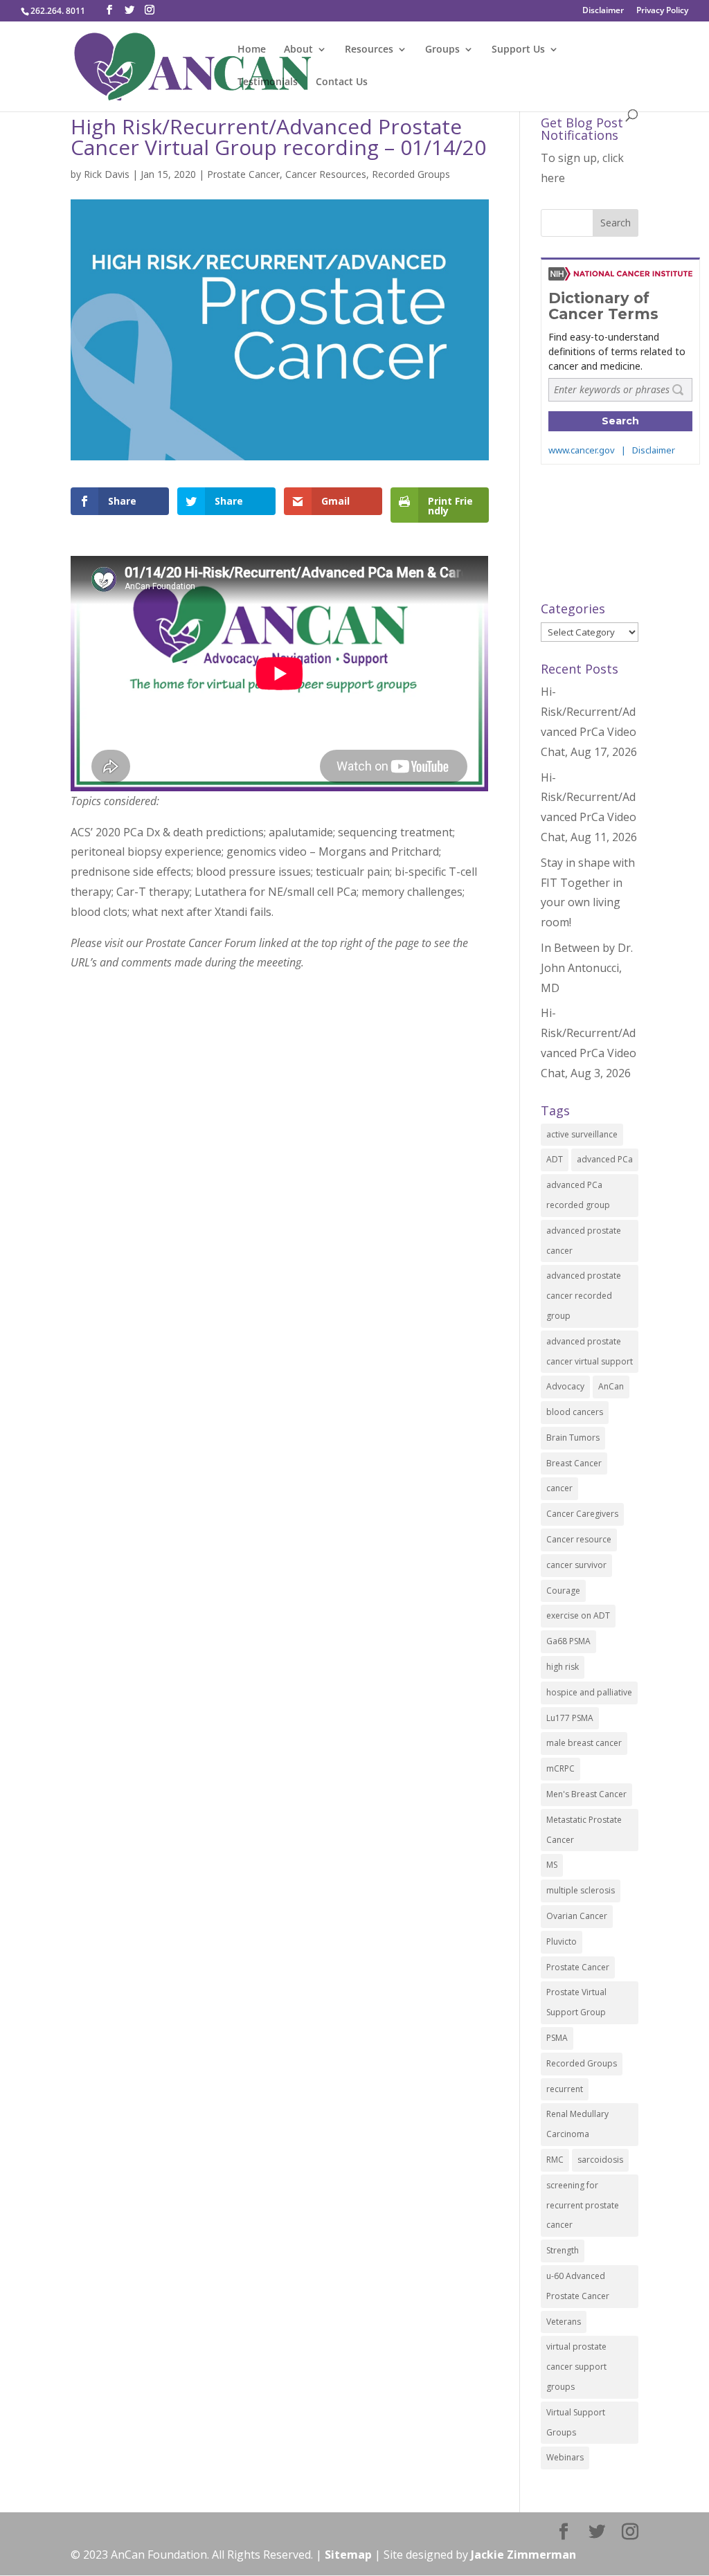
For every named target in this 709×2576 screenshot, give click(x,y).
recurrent (565, 2089)
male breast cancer (584, 1743)
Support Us (518, 50)
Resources (369, 50)
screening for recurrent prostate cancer (583, 2205)
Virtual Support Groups (576, 2422)
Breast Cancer (574, 1463)
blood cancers (575, 1412)
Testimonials (268, 82)
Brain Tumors (573, 1438)
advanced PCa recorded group (578, 1195)
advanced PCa (605, 1159)
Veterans (564, 2322)
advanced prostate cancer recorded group (584, 1296)
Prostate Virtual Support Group (576, 2002)
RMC (555, 2160)
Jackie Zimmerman (523, 2555)
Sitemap (348, 2555)
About (298, 50)
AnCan (611, 1386)
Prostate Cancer (243, 174)
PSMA (557, 2038)
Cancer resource (579, 1539)
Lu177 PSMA (570, 1718)
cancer (559, 1488)
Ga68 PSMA (568, 1641)
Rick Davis (107, 174)
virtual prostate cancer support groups (576, 2367)
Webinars (565, 2457)
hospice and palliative (589, 1692)
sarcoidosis (600, 2160)
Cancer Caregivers (582, 1514)
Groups (442, 50)
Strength (563, 2250)
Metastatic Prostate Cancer (584, 1830)
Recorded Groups (411, 174)
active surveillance (582, 1134)
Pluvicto (562, 1942)
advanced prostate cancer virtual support (590, 1351)
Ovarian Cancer (577, 1916)
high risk (563, 1667)
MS (552, 1865)
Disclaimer (603, 11)
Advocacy (565, 1386)
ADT (555, 1159)
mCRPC (560, 1768)
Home (252, 50)
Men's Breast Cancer (586, 1794)
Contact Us (342, 82)
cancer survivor (576, 1565)
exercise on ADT (578, 1615)
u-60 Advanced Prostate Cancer (578, 2286)
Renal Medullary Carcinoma (577, 2124)
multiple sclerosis (581, 1890)
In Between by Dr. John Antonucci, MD (587, 968)
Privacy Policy (662, 11)
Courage (563, 1591)
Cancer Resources (326, 174)
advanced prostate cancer (584, 1241)
